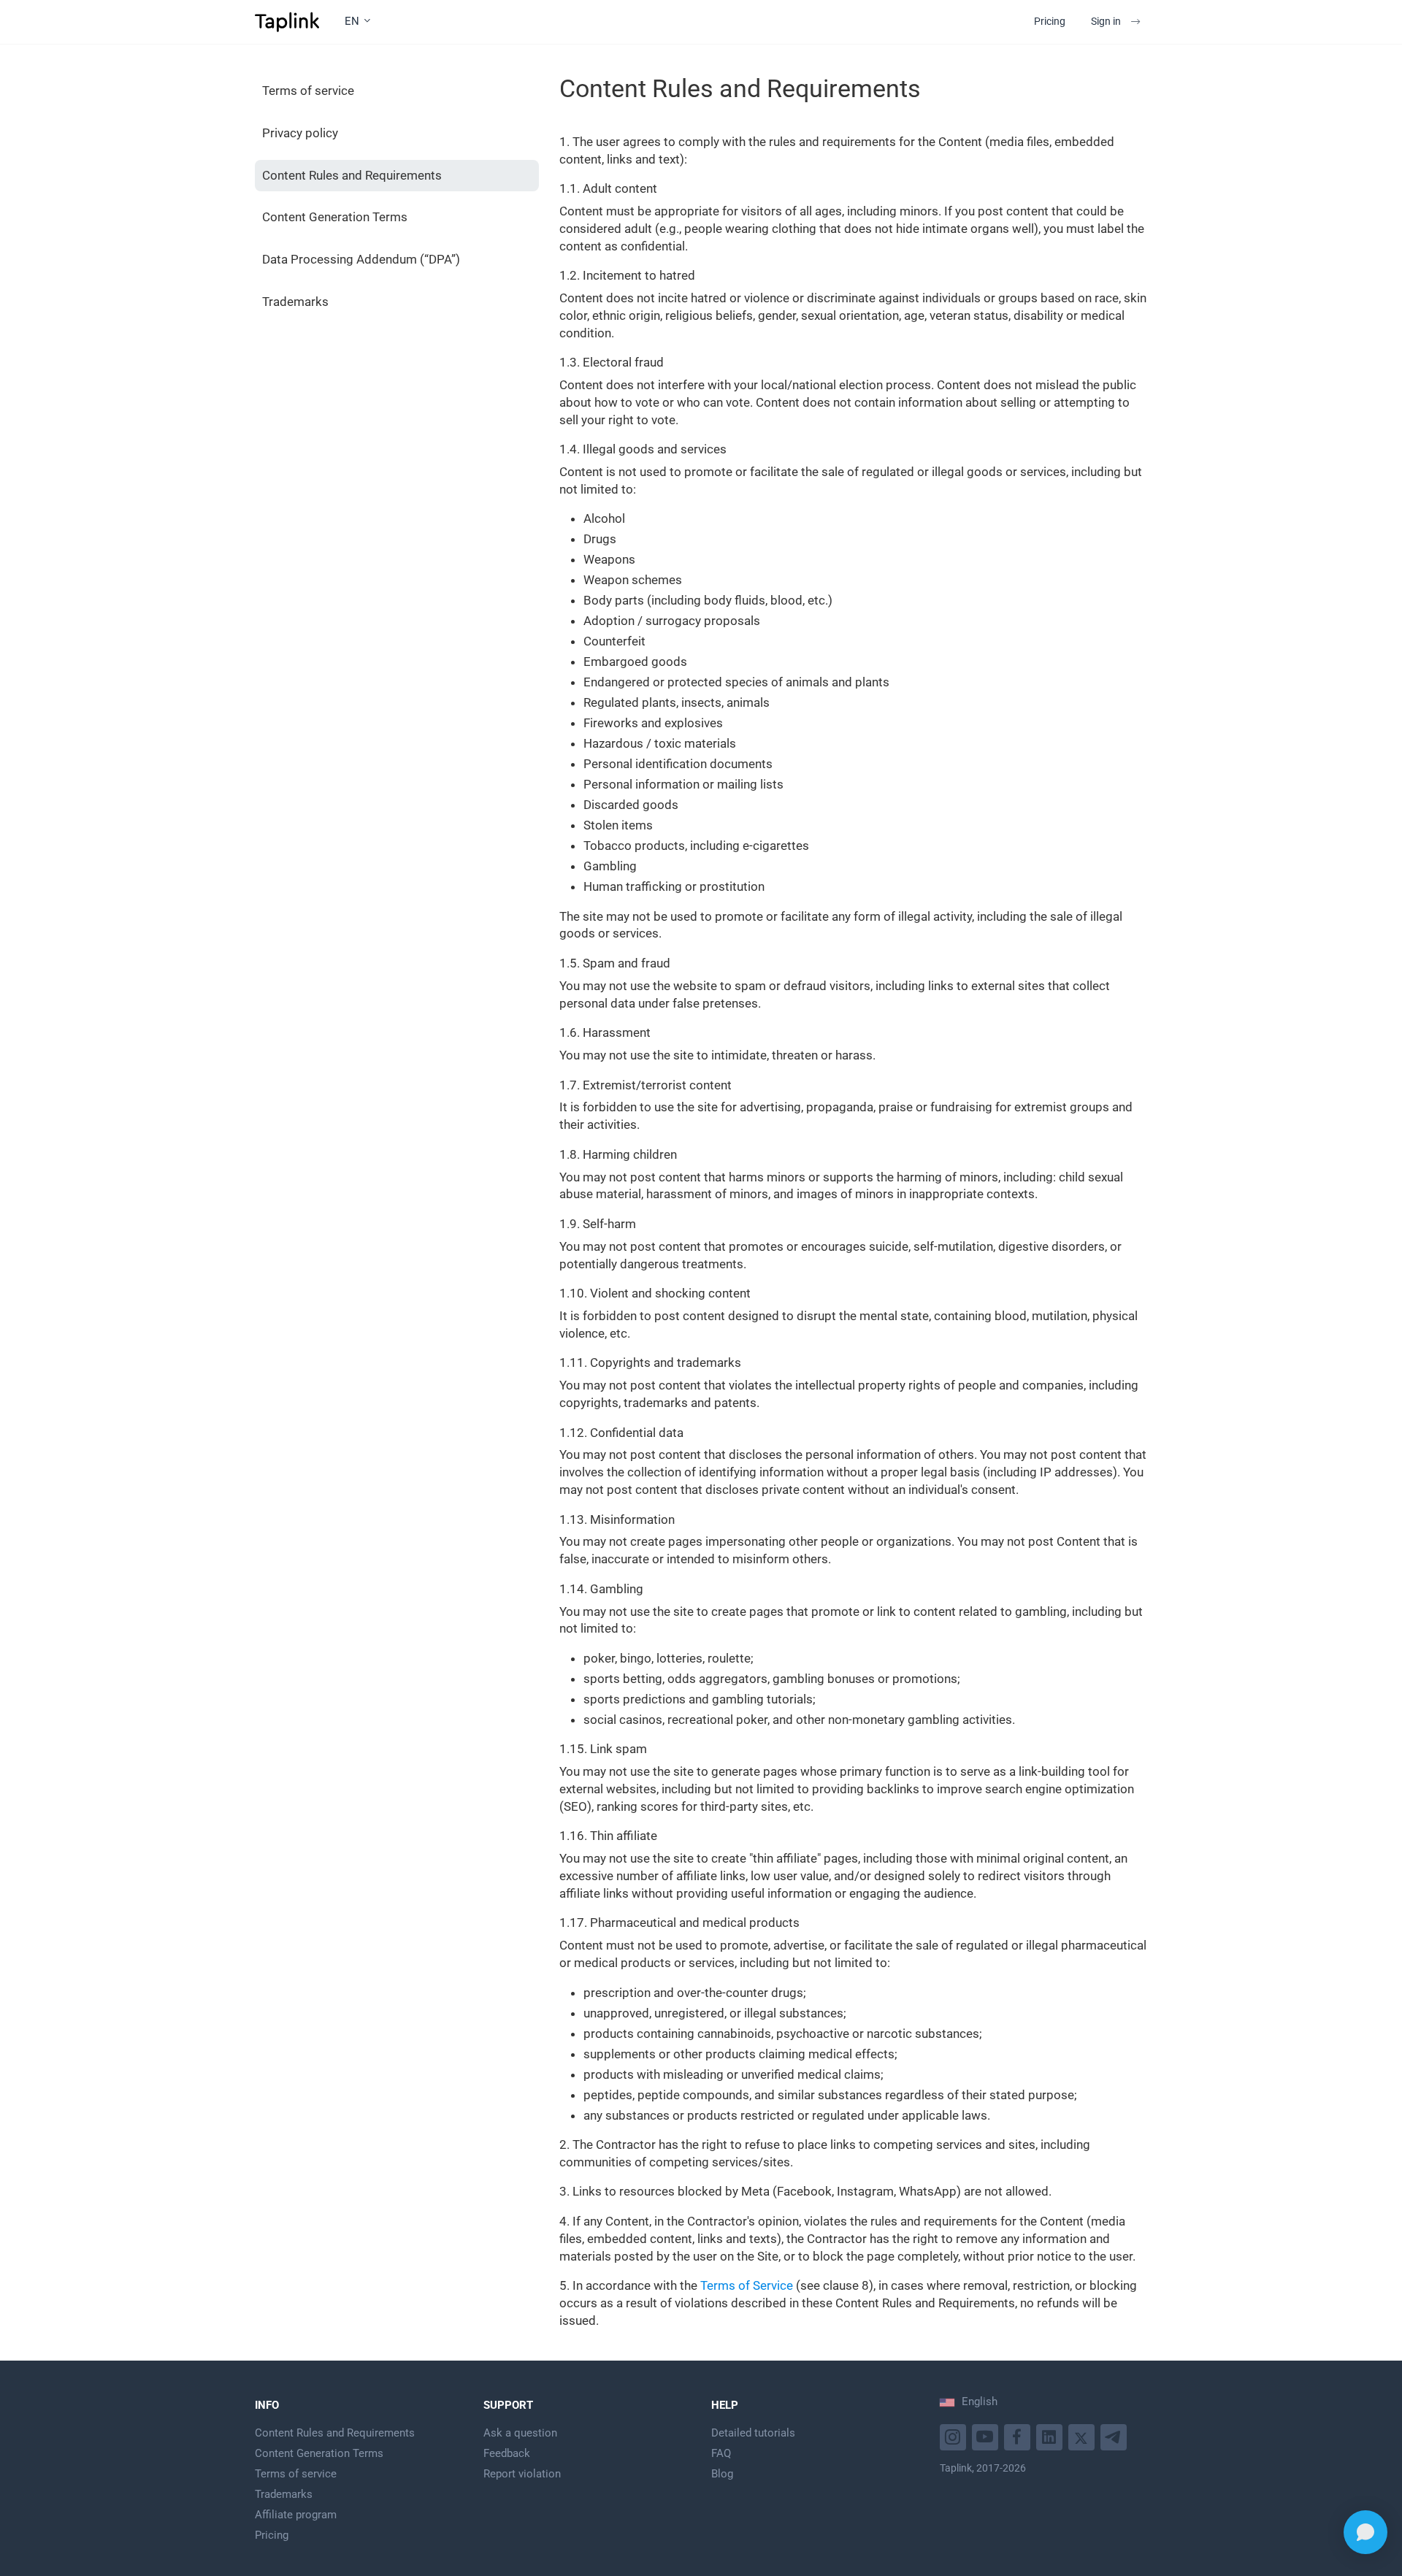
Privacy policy (300, 133)
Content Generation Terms (335, 217)
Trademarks (295, 302)
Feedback (507, 2453)
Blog (722, 2474)
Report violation (522, 2474)
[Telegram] (1115, 2435)
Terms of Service (747, 2285)
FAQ (721, 2453)
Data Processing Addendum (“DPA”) (361, 259)
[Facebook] (1019, 2435)
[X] (1083, 2435)
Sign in (1106, 21)
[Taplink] (287, 22)
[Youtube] (955, 2435)
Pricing (1050, 21)
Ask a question (520, 2433)
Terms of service (308, 91)
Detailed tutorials (753, 2433)
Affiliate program (296, 2515)
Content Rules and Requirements (352, 175)
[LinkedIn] (1051, 2435)
